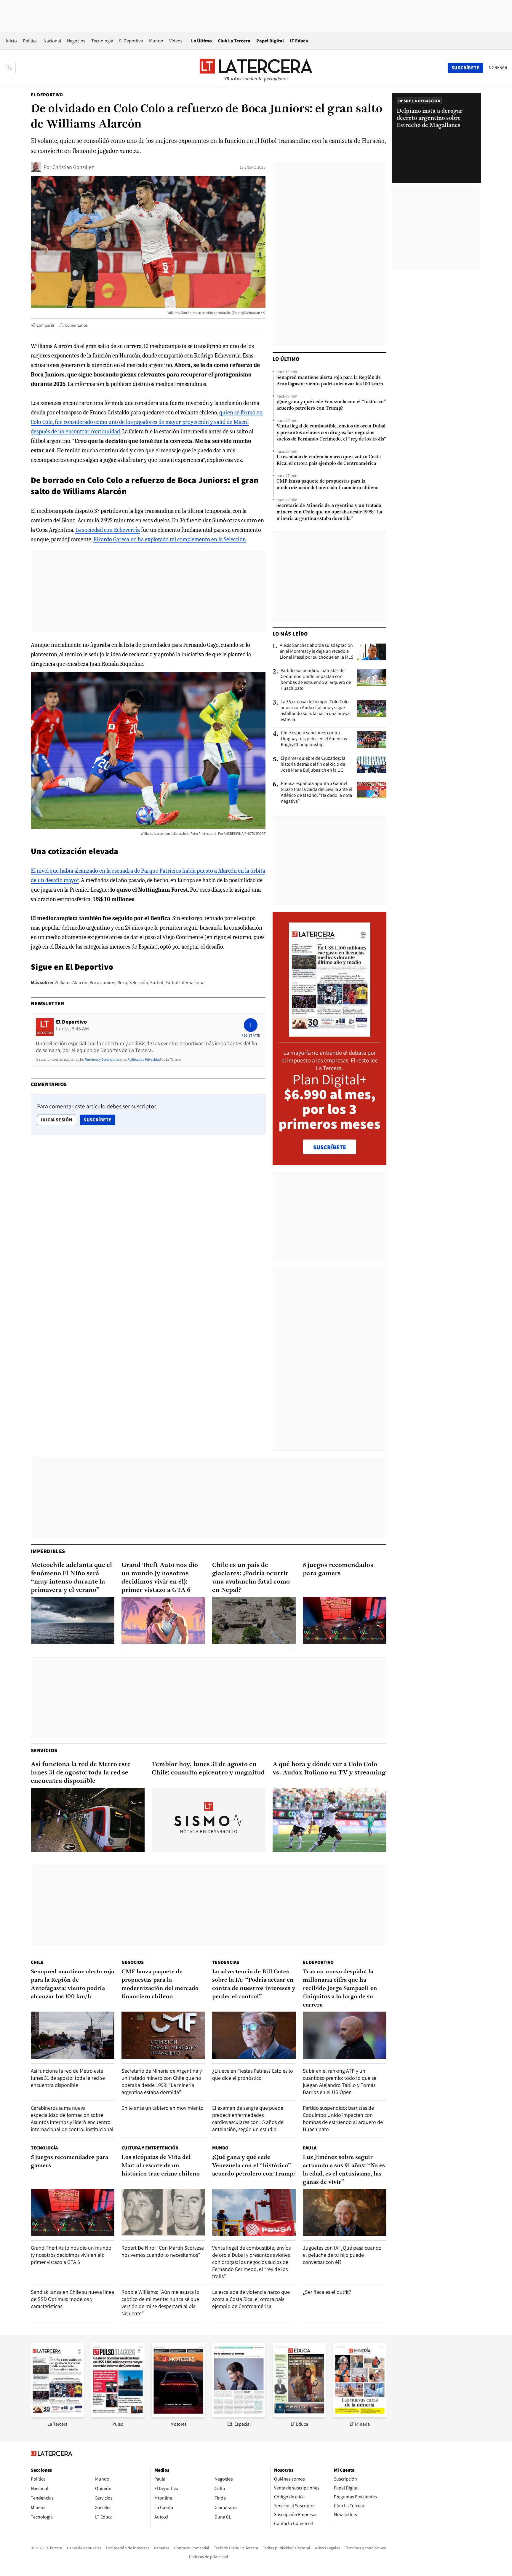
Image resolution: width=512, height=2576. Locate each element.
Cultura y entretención (150, 2148)
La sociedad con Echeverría (108, 530)
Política (30, 41)
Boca (122, 983)
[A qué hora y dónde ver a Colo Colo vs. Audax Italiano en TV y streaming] (329, 1820)
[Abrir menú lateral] (10, 68)
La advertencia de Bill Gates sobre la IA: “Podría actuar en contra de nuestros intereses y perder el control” (254, 1984)
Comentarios (76, 325)
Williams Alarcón (71, 983)
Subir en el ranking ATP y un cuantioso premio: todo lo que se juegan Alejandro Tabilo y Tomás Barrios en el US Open (340, 2081)
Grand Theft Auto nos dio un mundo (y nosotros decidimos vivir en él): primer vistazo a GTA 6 (160, 1578)
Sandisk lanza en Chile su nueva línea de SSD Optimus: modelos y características (72, 2299)
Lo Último (201, 41)
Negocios (76, 41)
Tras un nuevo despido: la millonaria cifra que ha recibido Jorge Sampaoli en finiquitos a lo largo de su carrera (340, 1988)
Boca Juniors (102, 983)
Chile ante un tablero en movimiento (163, 2108)
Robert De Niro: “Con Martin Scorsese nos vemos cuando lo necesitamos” (163, 2251)
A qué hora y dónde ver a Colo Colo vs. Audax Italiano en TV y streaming (329, 1769)
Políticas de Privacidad (144, 1059)
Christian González (73, 167)
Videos (176, 41)
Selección (139, 983)
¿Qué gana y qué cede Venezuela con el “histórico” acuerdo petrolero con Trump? (331, 405)
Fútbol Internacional (185, 983)
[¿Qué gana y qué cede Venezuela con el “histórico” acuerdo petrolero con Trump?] (254, 2212)
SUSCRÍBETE (330, 1147)
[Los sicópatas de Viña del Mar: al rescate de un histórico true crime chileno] (163, 2212)
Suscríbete (99, 1120)
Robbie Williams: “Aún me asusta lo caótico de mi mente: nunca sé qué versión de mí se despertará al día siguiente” (160, 2303)
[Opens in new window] (178, 2415)
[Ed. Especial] (239, 2415)
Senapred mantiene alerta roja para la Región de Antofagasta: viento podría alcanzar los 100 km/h (330, 381)
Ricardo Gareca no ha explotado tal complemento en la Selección (170, 539)
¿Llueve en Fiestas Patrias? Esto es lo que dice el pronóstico (253, 2074)
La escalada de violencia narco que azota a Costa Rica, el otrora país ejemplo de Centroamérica (329, 460)
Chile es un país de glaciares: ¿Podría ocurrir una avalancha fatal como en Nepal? (251, 1578)
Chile (37, 1962)
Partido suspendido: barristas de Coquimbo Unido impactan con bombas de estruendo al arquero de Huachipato (316, 679)
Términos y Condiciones (102, 1059)
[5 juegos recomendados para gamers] (345, 1620)
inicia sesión (57, 1120)
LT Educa (299, 41)
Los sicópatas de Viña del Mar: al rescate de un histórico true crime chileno (161, 2166)
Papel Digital (270, 41)
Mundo (156, 41)
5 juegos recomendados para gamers (338, 1569)
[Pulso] (118, 2415)
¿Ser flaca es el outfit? (327, 2292)
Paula (310, 2148)
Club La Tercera (234, 41)
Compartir (45, 325)
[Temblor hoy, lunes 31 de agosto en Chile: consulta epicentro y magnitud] (209, 1820)
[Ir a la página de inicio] (256, 68)
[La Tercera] (57, 2415)
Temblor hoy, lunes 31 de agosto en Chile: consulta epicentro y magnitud (208, 1769)
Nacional (52, 41)
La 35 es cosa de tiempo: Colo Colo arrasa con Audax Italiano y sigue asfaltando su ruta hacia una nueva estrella (315, 711)
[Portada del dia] (330, 1034)
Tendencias (226, 1962)
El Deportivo (131, 41)
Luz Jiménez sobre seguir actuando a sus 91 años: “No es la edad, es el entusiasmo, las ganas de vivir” (344, 2170)
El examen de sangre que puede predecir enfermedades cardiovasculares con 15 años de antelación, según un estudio (248, 2118)
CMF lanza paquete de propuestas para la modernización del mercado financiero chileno (328, 485)
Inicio (11, 41)
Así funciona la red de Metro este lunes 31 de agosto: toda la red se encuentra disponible (81, 1773)
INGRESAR (497, 68)
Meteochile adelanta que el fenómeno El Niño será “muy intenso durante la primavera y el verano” (71, 1578)
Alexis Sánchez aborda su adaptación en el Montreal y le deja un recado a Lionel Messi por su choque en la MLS (316, 651)
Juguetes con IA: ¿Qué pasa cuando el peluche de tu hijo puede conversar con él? (342, 2255)
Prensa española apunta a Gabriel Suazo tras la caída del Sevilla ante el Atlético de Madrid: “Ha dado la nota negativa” (317, 792)
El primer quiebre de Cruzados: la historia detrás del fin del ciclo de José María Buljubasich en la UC (313, 764)
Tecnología (102, 41)
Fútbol (157, 983)
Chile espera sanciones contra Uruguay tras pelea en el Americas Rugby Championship (314, 739)
